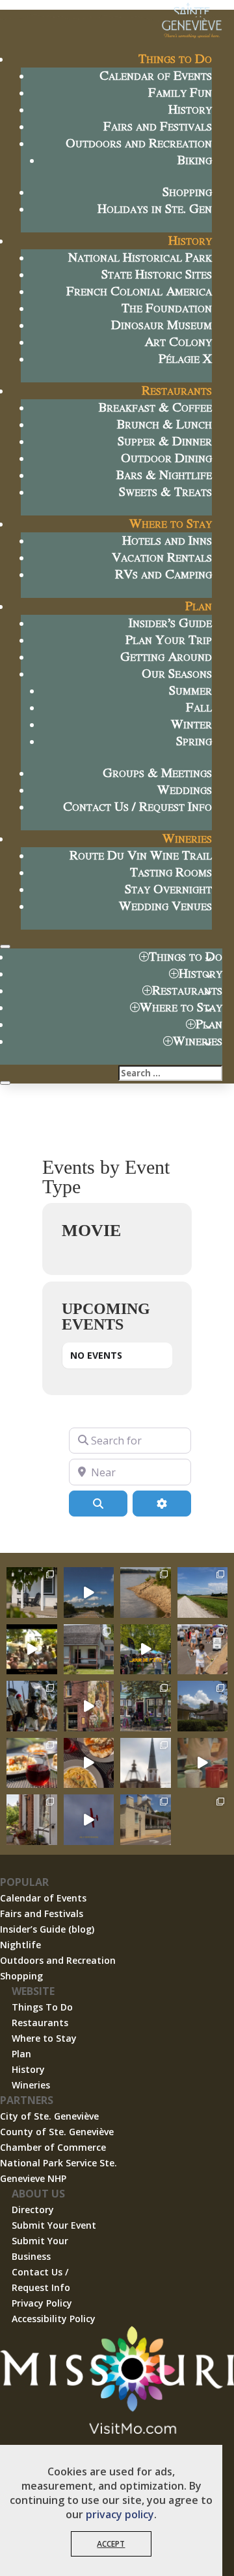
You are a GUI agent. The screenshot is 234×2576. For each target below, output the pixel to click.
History (190, 109)
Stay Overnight (168, 888)
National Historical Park (140, 257)
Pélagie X (185, 358)
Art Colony (178, 341)
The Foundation (167, 307)
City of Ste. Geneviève (49, 2116)
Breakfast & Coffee (155, 407)
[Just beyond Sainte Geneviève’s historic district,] (203, 1592)
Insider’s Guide (170, 622)
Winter (191, 724)
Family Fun (180, 92)
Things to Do (175, 58)
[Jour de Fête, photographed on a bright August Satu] (203, 1650)
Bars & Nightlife (164, 474)
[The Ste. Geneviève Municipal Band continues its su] (203, 1820)
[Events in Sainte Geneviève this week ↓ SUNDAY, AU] (32, 1706)
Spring (194, 740)
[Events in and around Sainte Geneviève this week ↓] (89, 1650)
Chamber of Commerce (53, 2147)
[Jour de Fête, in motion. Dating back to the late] (146, 1650)
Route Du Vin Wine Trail (141, 855)
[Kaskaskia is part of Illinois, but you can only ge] (89, 1592)
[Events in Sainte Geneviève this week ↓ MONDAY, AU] (146, 1592)
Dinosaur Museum (162, 324)
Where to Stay (171, 523)
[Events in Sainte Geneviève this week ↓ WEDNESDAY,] (146, 1763)
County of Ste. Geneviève (57, 2132)
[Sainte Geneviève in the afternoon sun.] (89, 1706)
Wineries (187, 838)
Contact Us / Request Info (137, 806)
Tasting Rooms (171, 872)
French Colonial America (139, 291)
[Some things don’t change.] (89, 1820)
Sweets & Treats (165, 491)
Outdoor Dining (166, 457)
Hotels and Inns (167, 540)
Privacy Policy (42, 2303)
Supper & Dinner (165, 440)
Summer (190, 690)
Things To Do (42, 2007)
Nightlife (20, 1945)
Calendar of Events (156, 75)
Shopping (187, 191)
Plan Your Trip (169, 639)
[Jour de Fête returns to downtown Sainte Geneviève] (203, 1763)
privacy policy (120, 2514)
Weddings (185, 789)
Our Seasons (177, 673)
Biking (195, 159)
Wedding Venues (165, 905)
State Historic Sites (157, 274)
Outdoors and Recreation (139, 142)
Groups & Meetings (157, 772)
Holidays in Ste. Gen (155, 208)
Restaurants (177, 390)
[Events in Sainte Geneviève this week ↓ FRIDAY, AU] (203, 1706)
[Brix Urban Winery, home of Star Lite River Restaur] (32, 1763)
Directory (33, 2210)
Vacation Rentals (162, 557)
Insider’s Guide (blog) (47, 1929)
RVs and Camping (163, 574)
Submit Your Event (54, 2225)
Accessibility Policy (54, 2319)
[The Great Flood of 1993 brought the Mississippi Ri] (32, 1650)
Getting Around (166, 656)
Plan (199, 605)
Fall (199, 707)
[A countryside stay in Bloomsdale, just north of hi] (32, 1592)
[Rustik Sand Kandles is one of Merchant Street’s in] (32, 1820)
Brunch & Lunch (164, 424)
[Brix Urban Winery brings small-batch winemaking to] (89, 1763)
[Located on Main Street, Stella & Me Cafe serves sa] (146, 1706)
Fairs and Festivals (158, 126)
